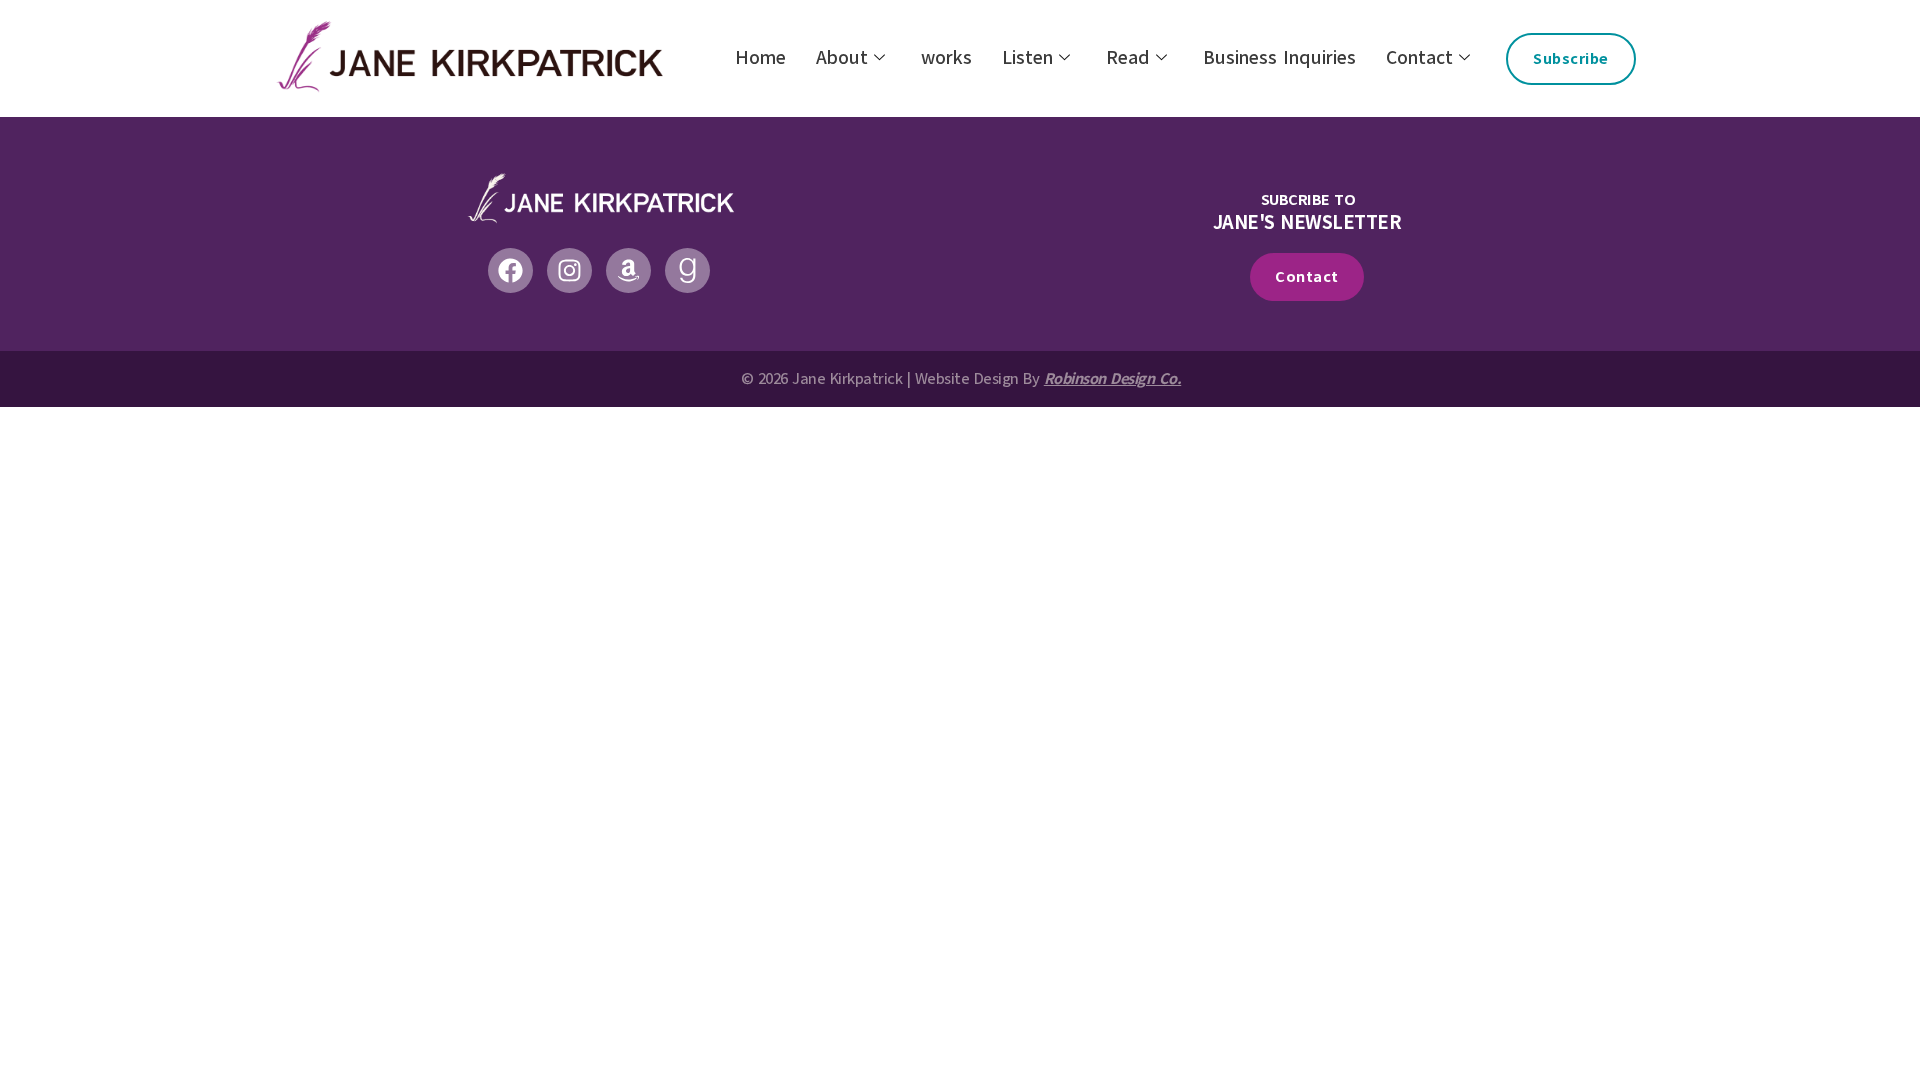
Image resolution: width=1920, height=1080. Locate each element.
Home (760, 58)
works (946, 58)
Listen (1027, 58)
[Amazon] (628, 270)
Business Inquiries (1279, 58)
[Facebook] (510, 270)
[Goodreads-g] (687, 270)
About (842, 58)
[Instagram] (569, 270)
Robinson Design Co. (1113, 379)
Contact (1419, 58)
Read (1128, 58)
